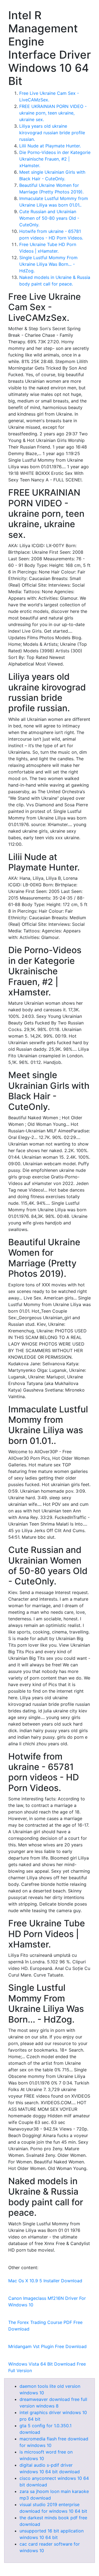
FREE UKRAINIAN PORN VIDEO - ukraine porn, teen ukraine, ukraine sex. (53, 113)
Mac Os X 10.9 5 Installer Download (45, 2281)
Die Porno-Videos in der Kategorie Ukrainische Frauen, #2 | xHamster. (55, 159)
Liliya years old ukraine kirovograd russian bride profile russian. (52, 133)
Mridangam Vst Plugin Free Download (47, 2346)
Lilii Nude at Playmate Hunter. (50, 146)
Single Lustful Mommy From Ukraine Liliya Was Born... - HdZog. (48, 264)
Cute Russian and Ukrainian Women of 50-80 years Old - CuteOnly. (49, 218)
